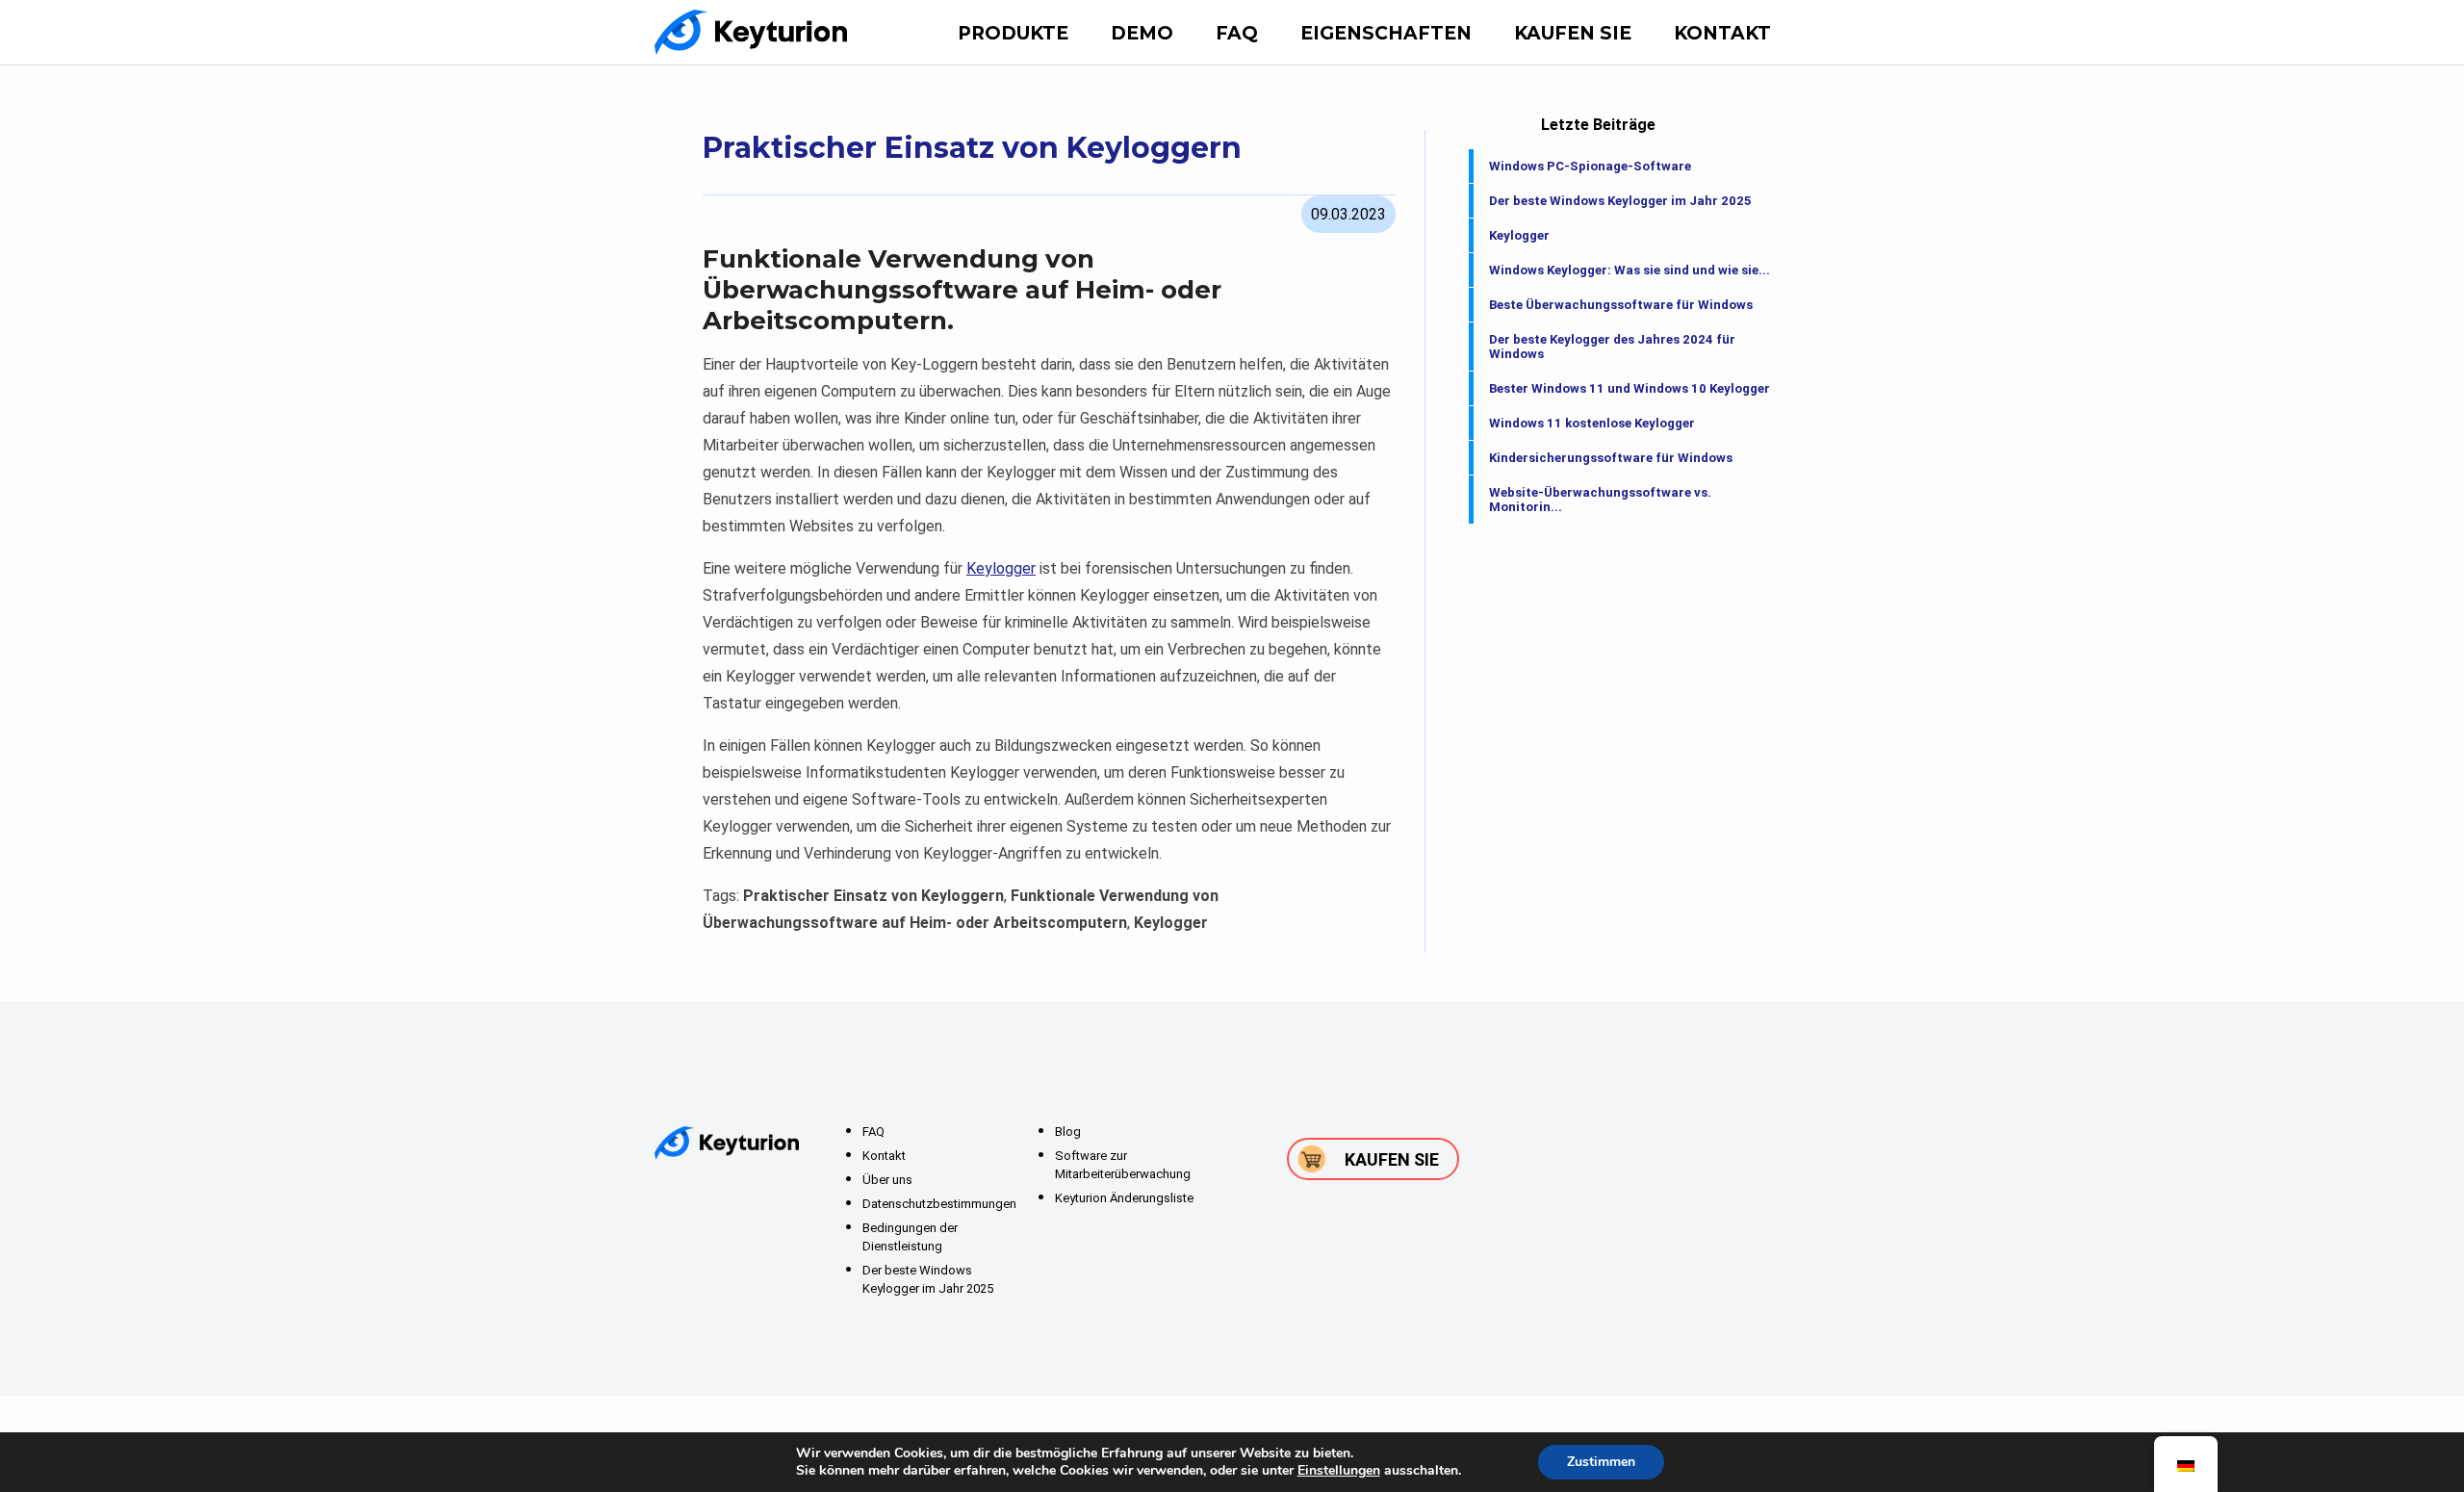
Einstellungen (1339, 1471)
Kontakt (1722, 33)
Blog (1068, 1132)
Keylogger (1001, 568)
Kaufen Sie (1573, 33)
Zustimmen (1601, 1462)
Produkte (1013, 33)
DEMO (1142, 33)
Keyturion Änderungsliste (1124, 1198)
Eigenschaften (1386, 33)
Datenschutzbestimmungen (939, 1204)
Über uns (887, 1180)
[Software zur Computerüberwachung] (751, 32)
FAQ (1237, 33)
